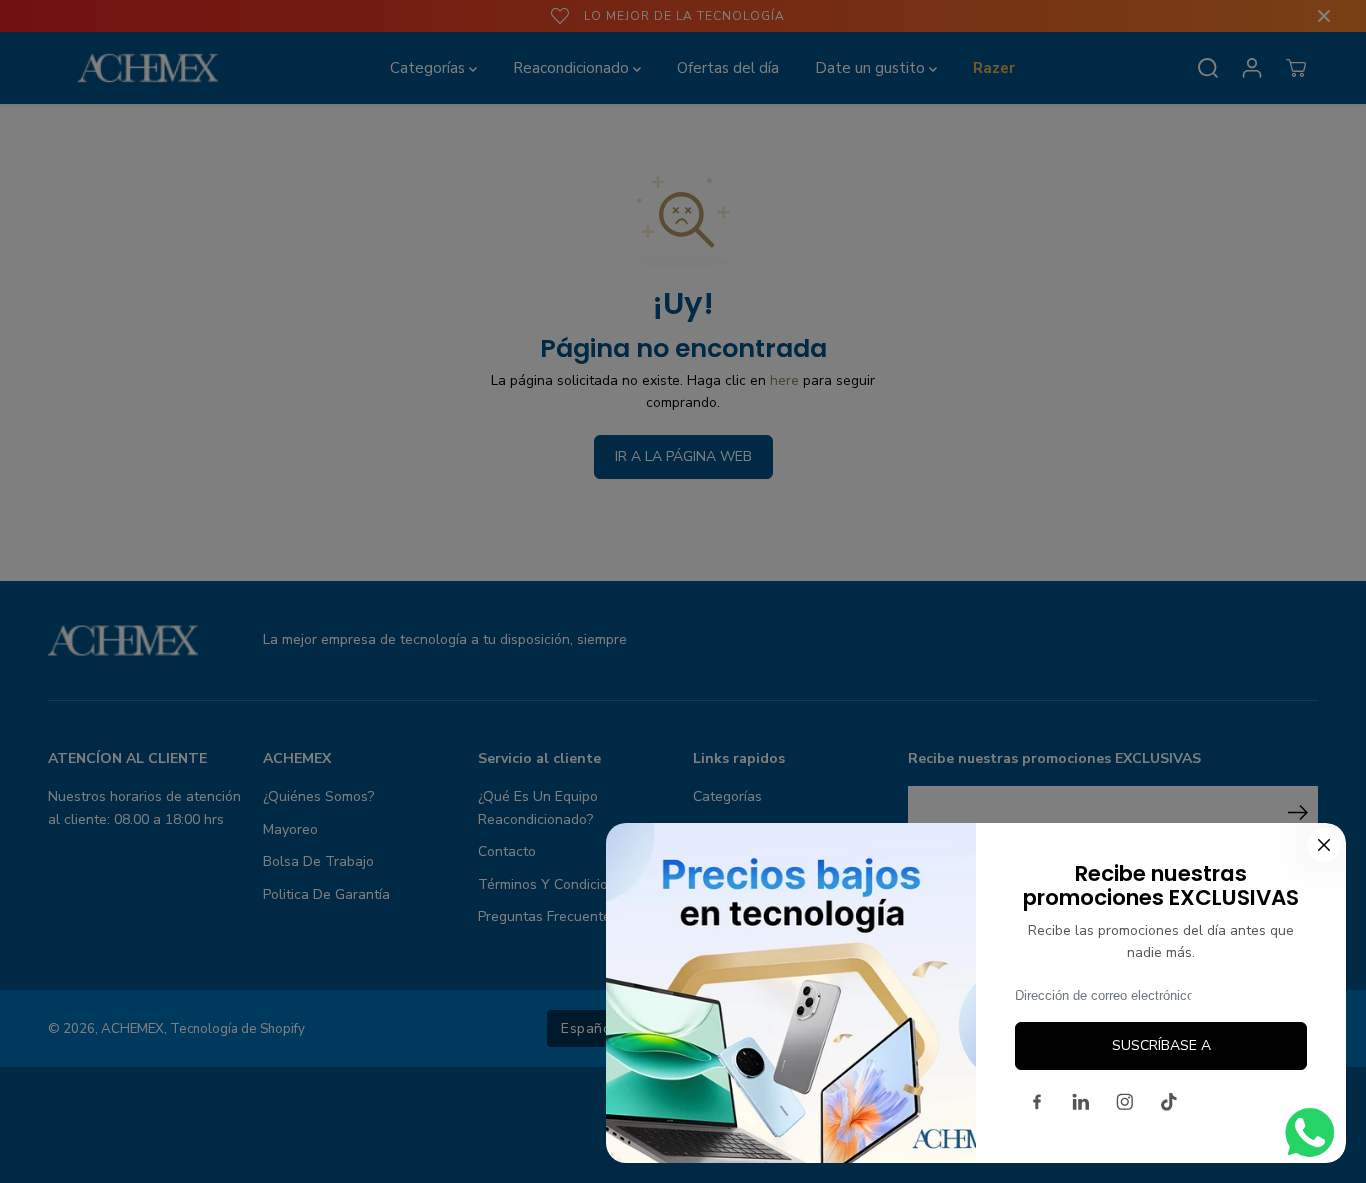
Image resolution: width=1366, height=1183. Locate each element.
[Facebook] (1037, 1102)
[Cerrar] (1324, 845)
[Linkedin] (1081, 1102)
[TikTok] (1169, 1102)
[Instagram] (1125, 1102)
